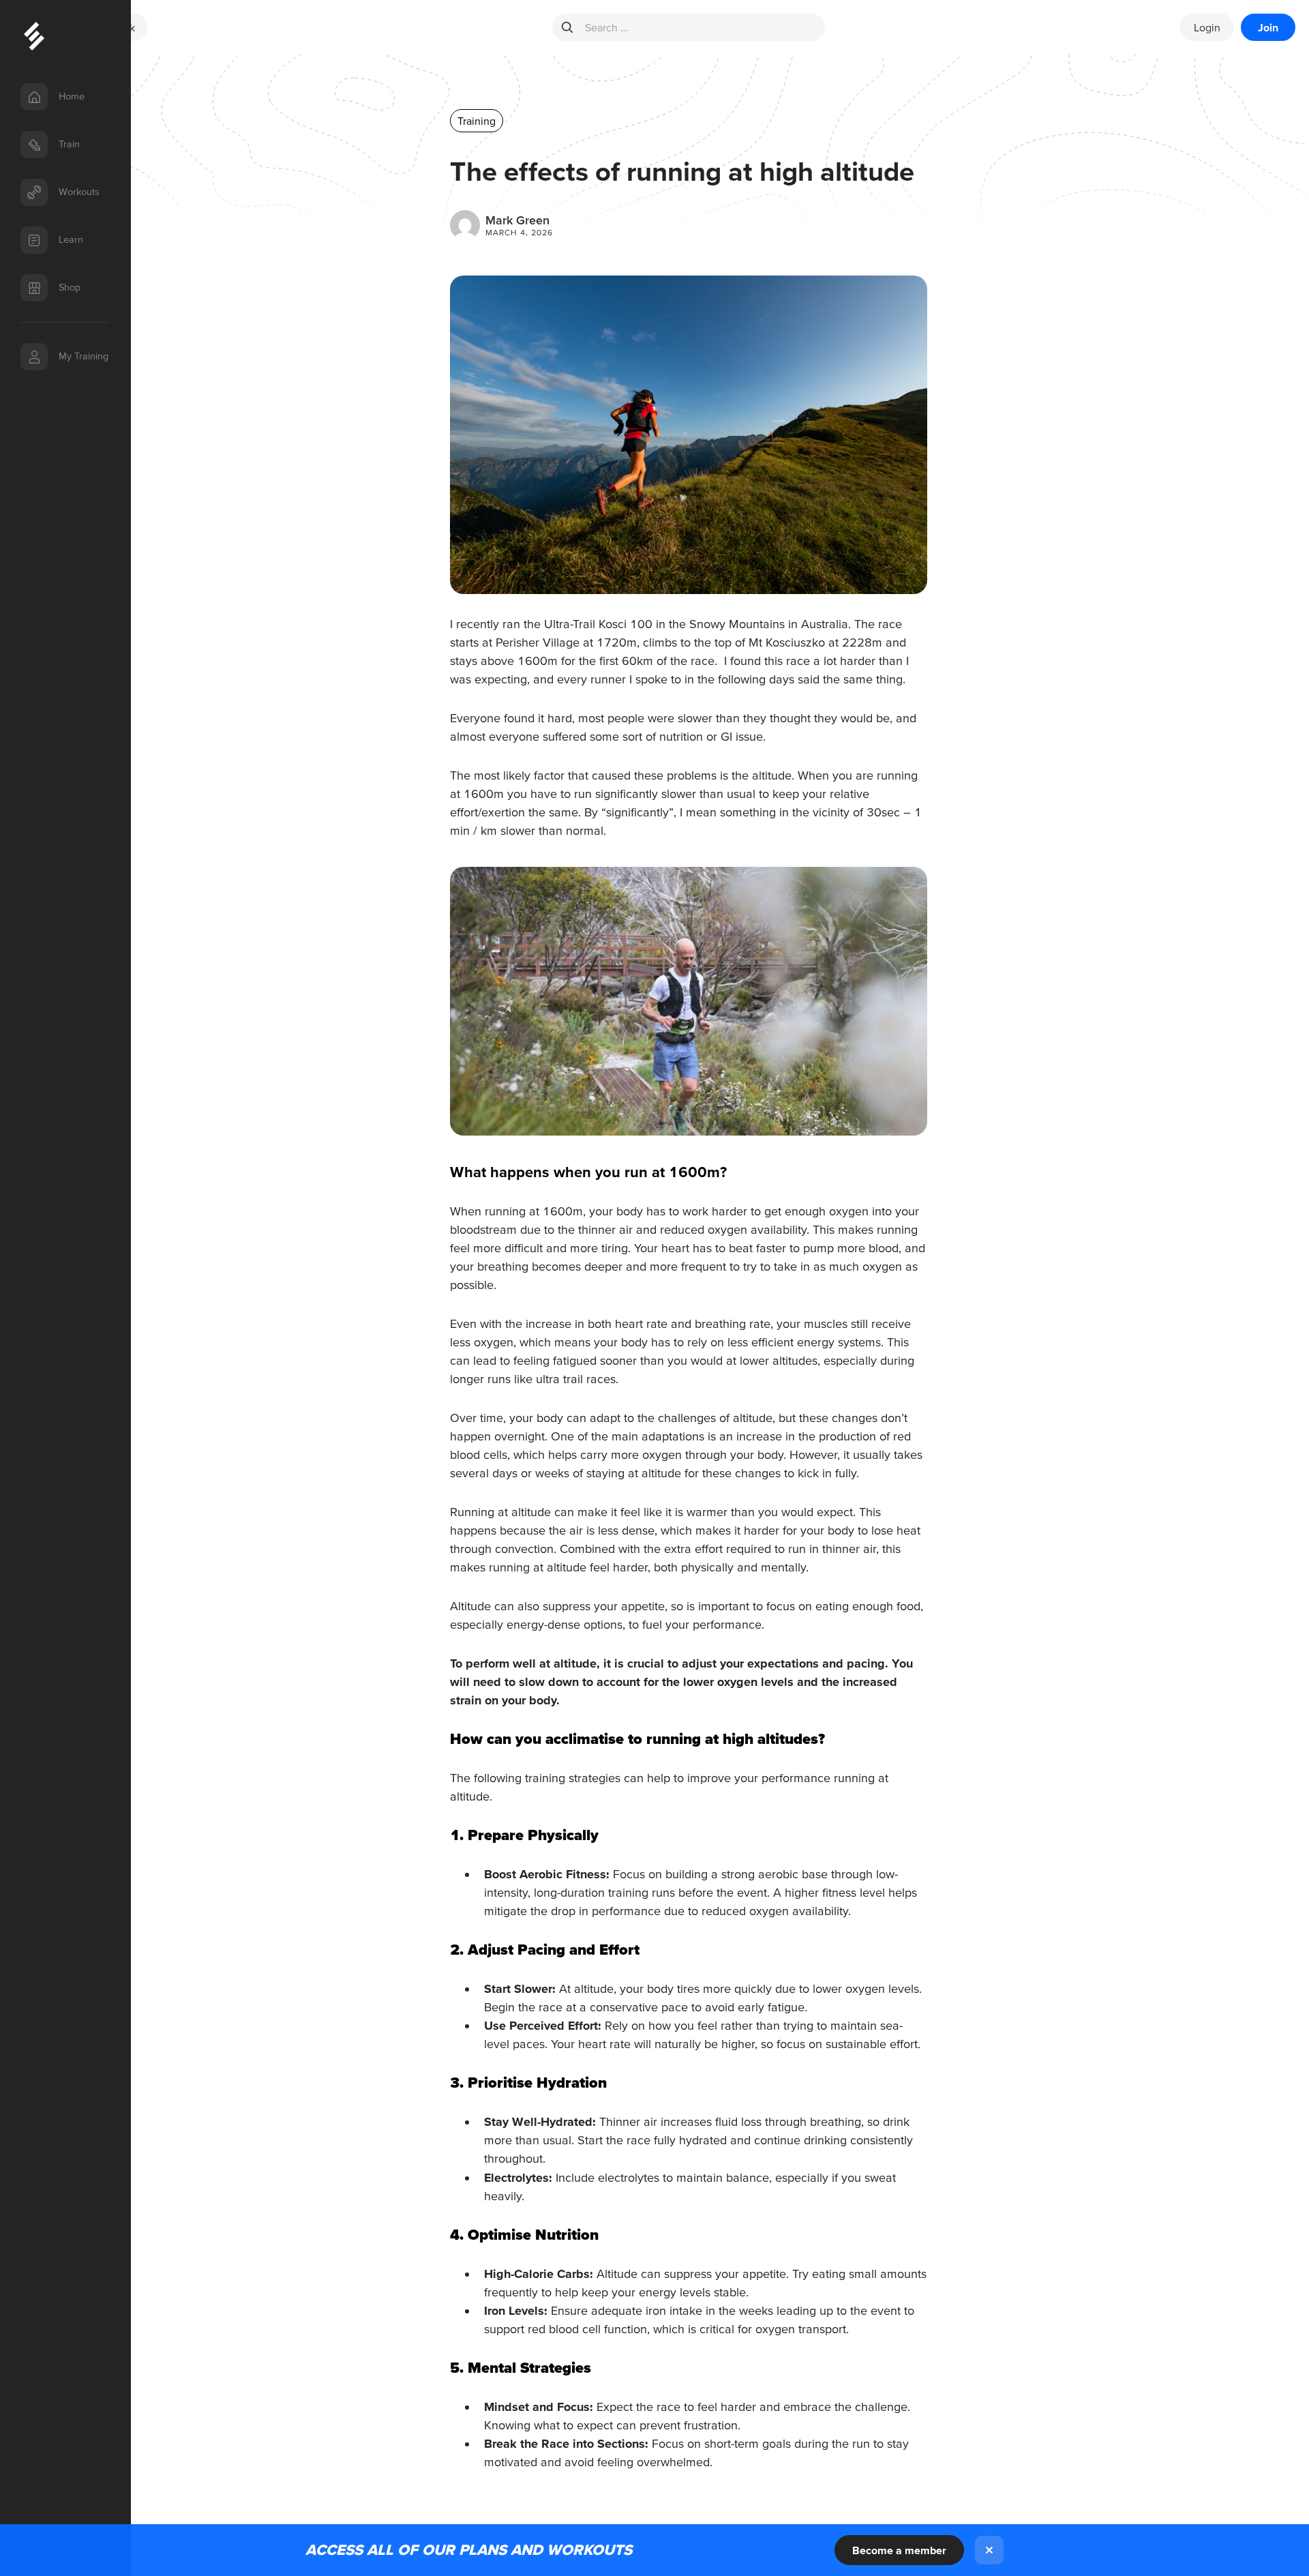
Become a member (899, 2550)
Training (477, 121)
